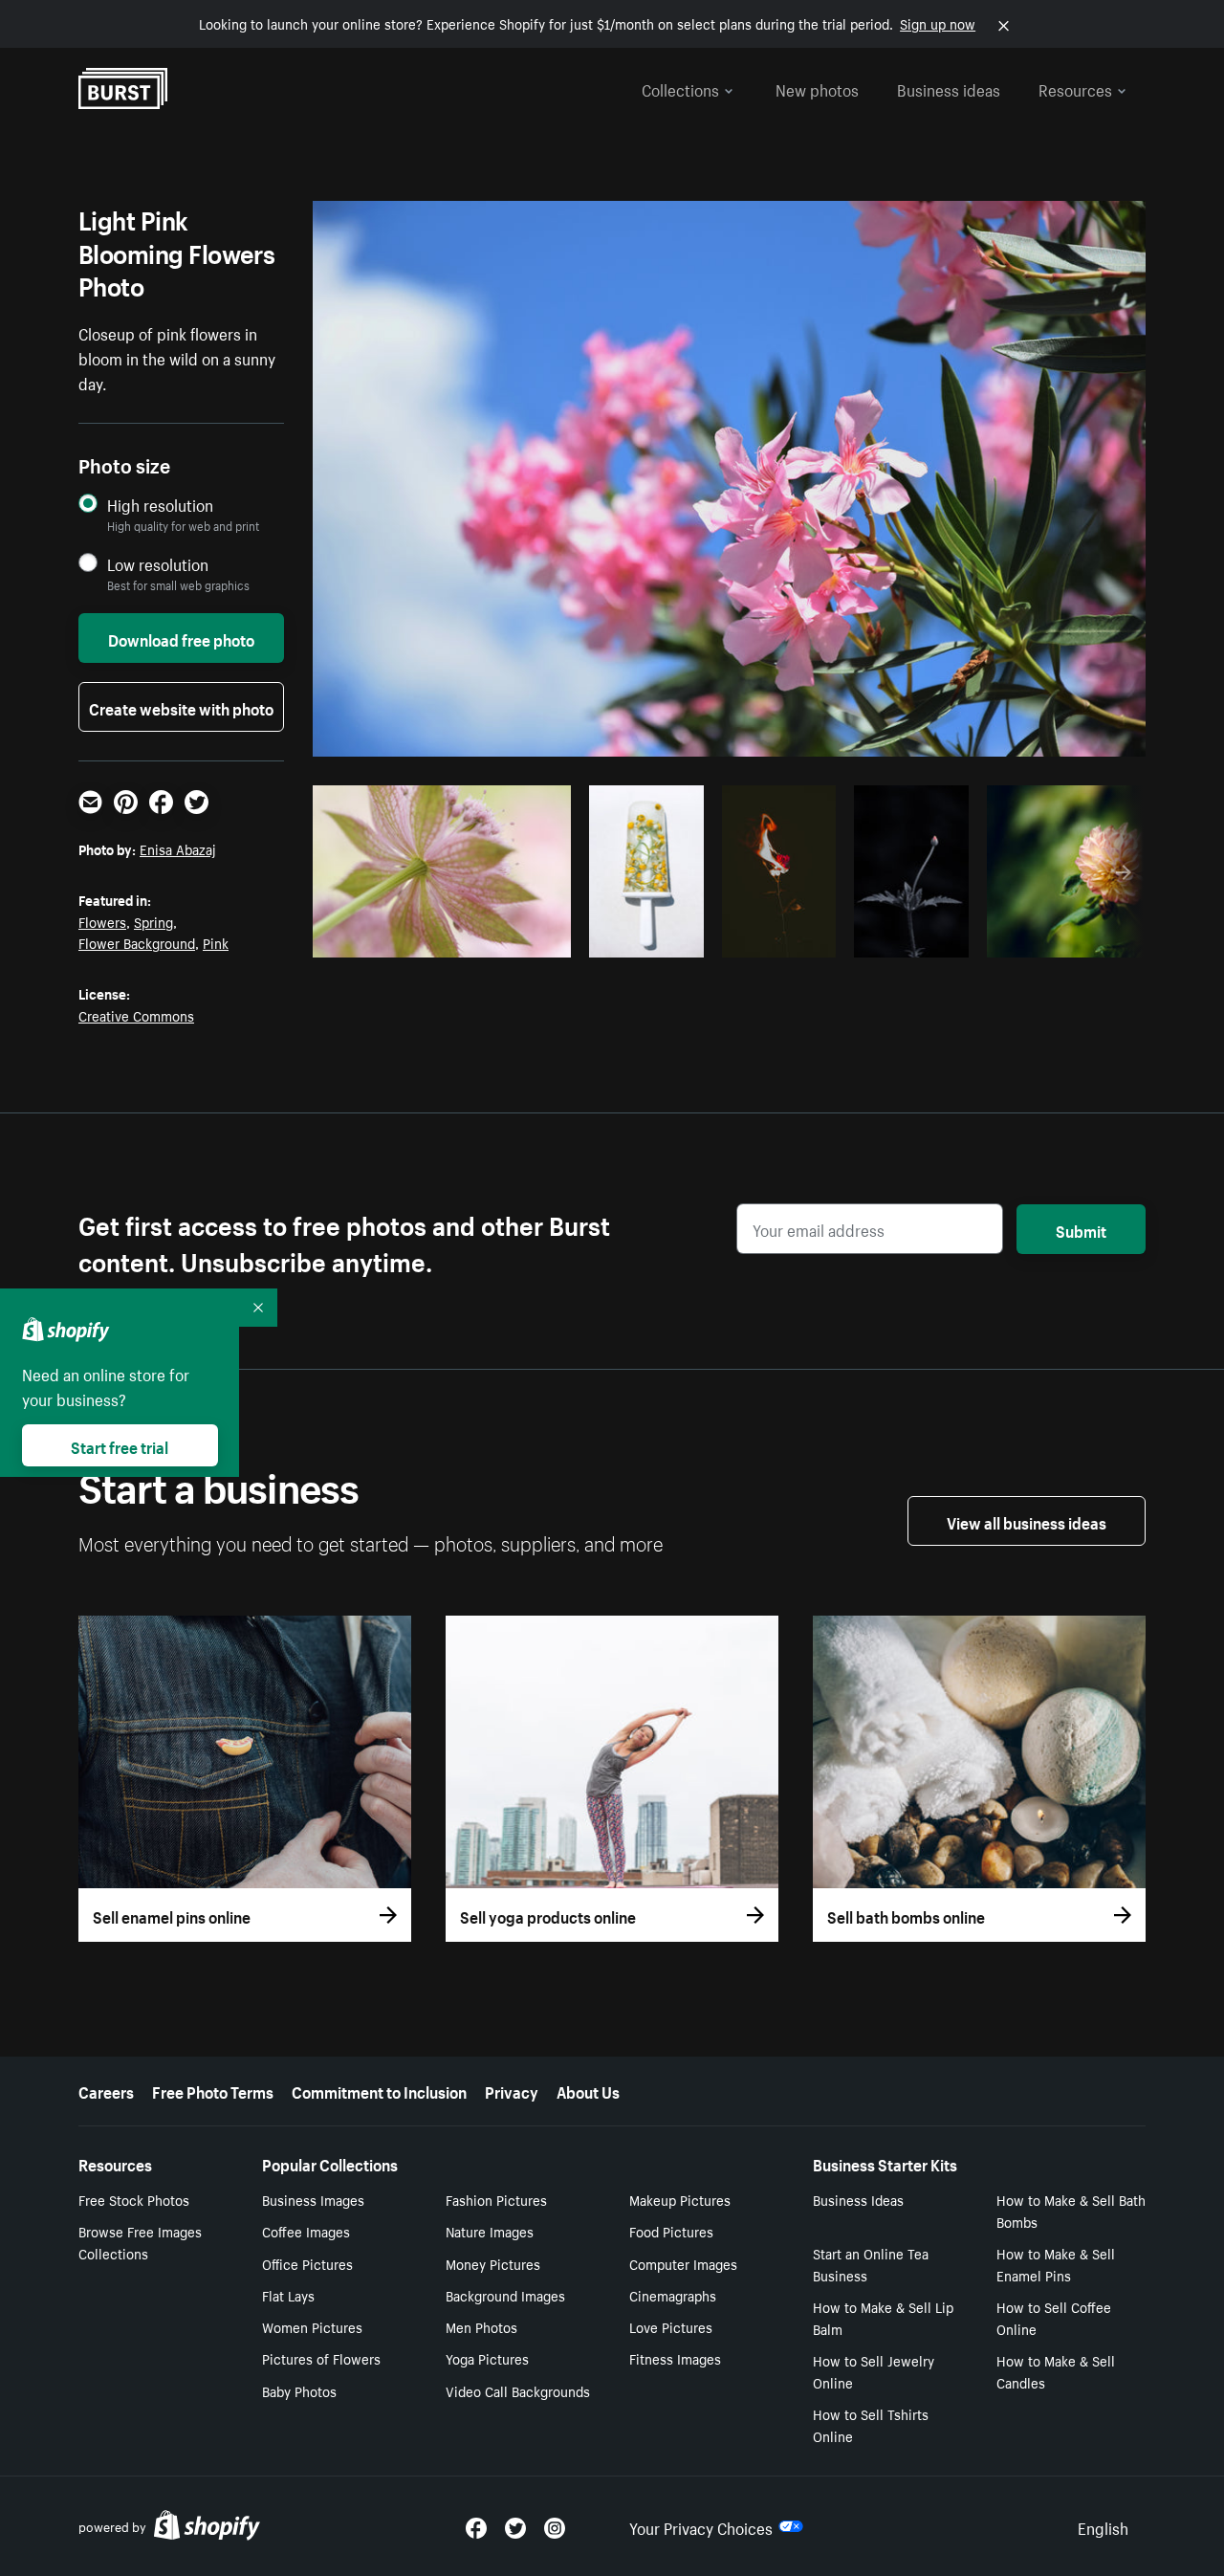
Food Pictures (671, 2231)
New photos (817, 88)
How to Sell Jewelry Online (874, 2371)
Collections (680, 88)
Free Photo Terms (213, 2090)
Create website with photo (181, 707)
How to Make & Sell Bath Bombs (1071, 2210)
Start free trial (120, 1445)
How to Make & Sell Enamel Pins (1056, 2264)
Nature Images (490, 2231)
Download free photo (181, 638)
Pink (216, 942)
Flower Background (137, 942)
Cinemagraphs (673, 2295)
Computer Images (683, 2263)
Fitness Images (675, 2358)
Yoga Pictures (487, 2358)
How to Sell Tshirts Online (871, 2424)
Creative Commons (136, 1015)
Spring (153, 921)
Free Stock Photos (134, 2199)
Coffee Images (306, 2231)
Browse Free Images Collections (140, 2242)
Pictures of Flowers (321, 2358)
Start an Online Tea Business (871, 2264)
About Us (588, 2090)
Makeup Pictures (680, 2199)
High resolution (160, 505)
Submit (1081, 1229)
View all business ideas (1027, 1521)
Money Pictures (493, 2263)
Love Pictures (671, 2326)
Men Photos (481, 2326)
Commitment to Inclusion (379, 2090)
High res (439, 937)
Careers (106, 2090)
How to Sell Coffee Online (1054, 2317)
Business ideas (949, 88)
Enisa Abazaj (178, 848)
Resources (1075, 88)
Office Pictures (307, 2263)
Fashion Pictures (496, 2199)
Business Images (313, 2199)
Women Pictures (312, 2326)
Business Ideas (858, 2199)
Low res (514, 937)
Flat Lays (288, 2295)
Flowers (102, 921)
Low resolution (158, 564)
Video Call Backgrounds (518, 2390)
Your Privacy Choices (701, 2526)
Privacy (512, 2090)
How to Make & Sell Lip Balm (883, 2317)
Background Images (505, 2295)
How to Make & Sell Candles (1056, 2371)
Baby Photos (299, 2390)
